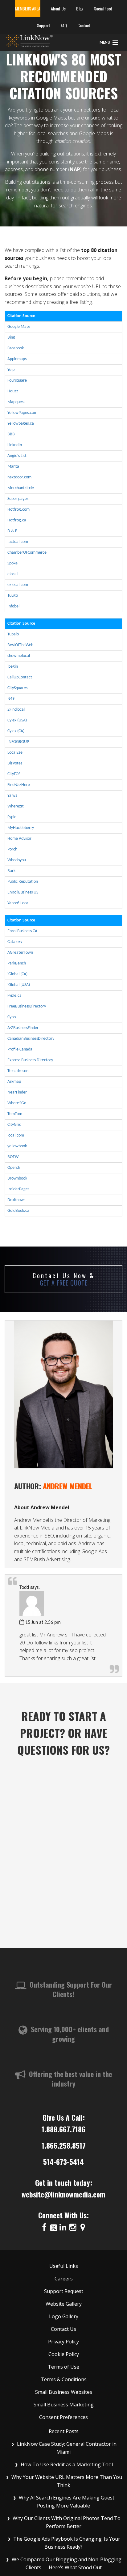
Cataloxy (15, 942)
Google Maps (19, 327)
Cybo (12, 1017)
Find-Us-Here (19, 785)
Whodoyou (17, 860)
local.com (16, 1135)
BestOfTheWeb (20, 645)
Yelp (11, 370)
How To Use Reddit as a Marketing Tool (67, 2464)
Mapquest (16, 402)
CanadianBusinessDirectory (31, 1039)
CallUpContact (20, 677)
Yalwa (12, 796)
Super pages (18, 499)
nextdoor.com (19, 477)
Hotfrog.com (18, 510)
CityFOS (14, 774)
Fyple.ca (14, 996)
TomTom (15, 1114)
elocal (12, 574)
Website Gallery (64, 2304)
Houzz (13, 391)
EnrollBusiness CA (22, 931)
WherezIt (16, 806)
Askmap (14, 1082)
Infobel (13, 606)
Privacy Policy (63, 2342)
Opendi (14, 1168)
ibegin (13, 667)
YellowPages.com (22, 413)
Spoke (12, 563)
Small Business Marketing (64, 2405)
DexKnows (16, 1200)
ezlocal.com (18, 585)
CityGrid (14, 1125)
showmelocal (19, 656)
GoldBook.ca (18, 1211)
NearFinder (17, 1092)
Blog (80, 8)
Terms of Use (63, 2367)
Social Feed (103, 8)
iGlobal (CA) (17, 974)
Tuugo (13, 596)
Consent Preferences (63, 2417)
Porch (12, 849)
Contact (84, 25)
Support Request (64, 2291)
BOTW (13, 1157)
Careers (64, 2279)
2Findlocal (16, 710)
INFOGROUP (18, 742)
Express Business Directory (30, 1060)
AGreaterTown (20, 953)
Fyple (12, 817)
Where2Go (17, 1103)
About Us (58, 8)
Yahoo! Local (18, 903)
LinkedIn (15, 445)
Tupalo (13, 634)
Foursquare (17, 381)
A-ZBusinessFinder (23, 1028)
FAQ (64, 25)
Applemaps (17, 359)
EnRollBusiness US (23, 892)
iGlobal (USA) (19, 985)
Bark (11, 871)
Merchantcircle (21, 488)
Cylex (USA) (17, 720)
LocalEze (15, 753)
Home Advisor (19, 839)
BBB (11, 434)
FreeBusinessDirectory (27, 1006)
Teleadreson (18, 1071)
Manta (13, 467)
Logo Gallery (64, 2316)
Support (44, 25)
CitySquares (17, 688)
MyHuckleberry (21, 828)
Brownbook (17, 1178)
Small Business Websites (64, 2392)
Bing (11, 338)
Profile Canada (20, 1049)
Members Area (28, 8)
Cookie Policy (64, 2354)
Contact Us (63, 2329)
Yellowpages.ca (21, 424)
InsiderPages (18, 1189)
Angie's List (17, 456)
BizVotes (15, 763)
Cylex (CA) (16, 731)
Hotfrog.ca (17, 520)
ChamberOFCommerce (27, 553)
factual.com (18, 542)
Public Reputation (23, 882)
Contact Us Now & (64, 1279)
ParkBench (17, 963)
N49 (11, 699)
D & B (12, 531)
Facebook (16, 348)
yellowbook (17, 1146)
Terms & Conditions (64, 2379)
